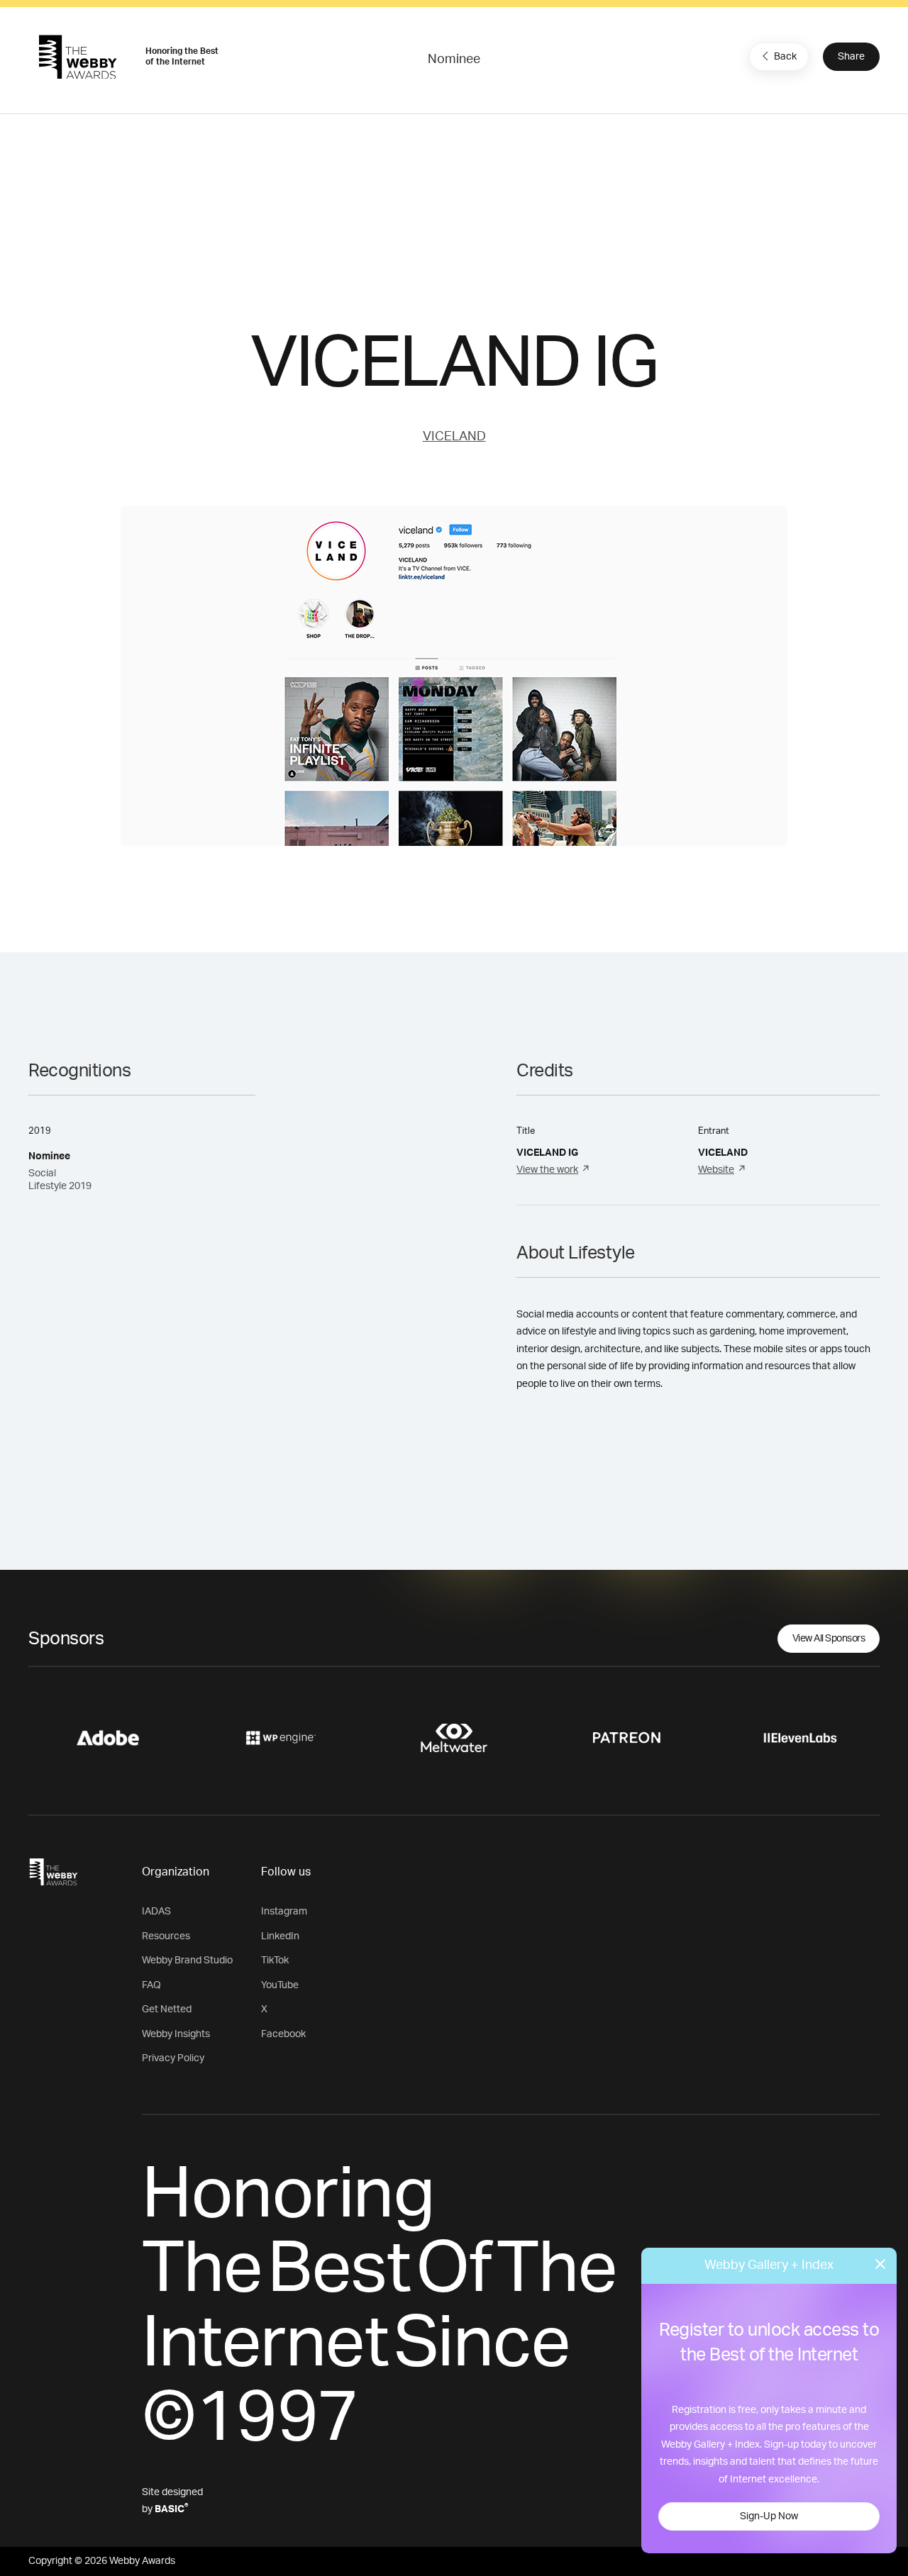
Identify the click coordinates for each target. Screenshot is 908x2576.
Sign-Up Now (769, 2516)
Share (851, 57)
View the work (547, 1170)
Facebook (283, 2034)
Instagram (284, 1912)
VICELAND (454, 437)
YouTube (280, 1985)
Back (785, 57)
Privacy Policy (173, 2058)
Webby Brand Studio (187, 1961)
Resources (166, 1936)
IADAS (156, 1912)
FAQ (151, 1985)
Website (716, 1170)
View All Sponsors (829, 1639)
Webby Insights (176, 2034)
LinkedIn (280, 1936)
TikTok (275, 1961)
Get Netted (167, 2009)
